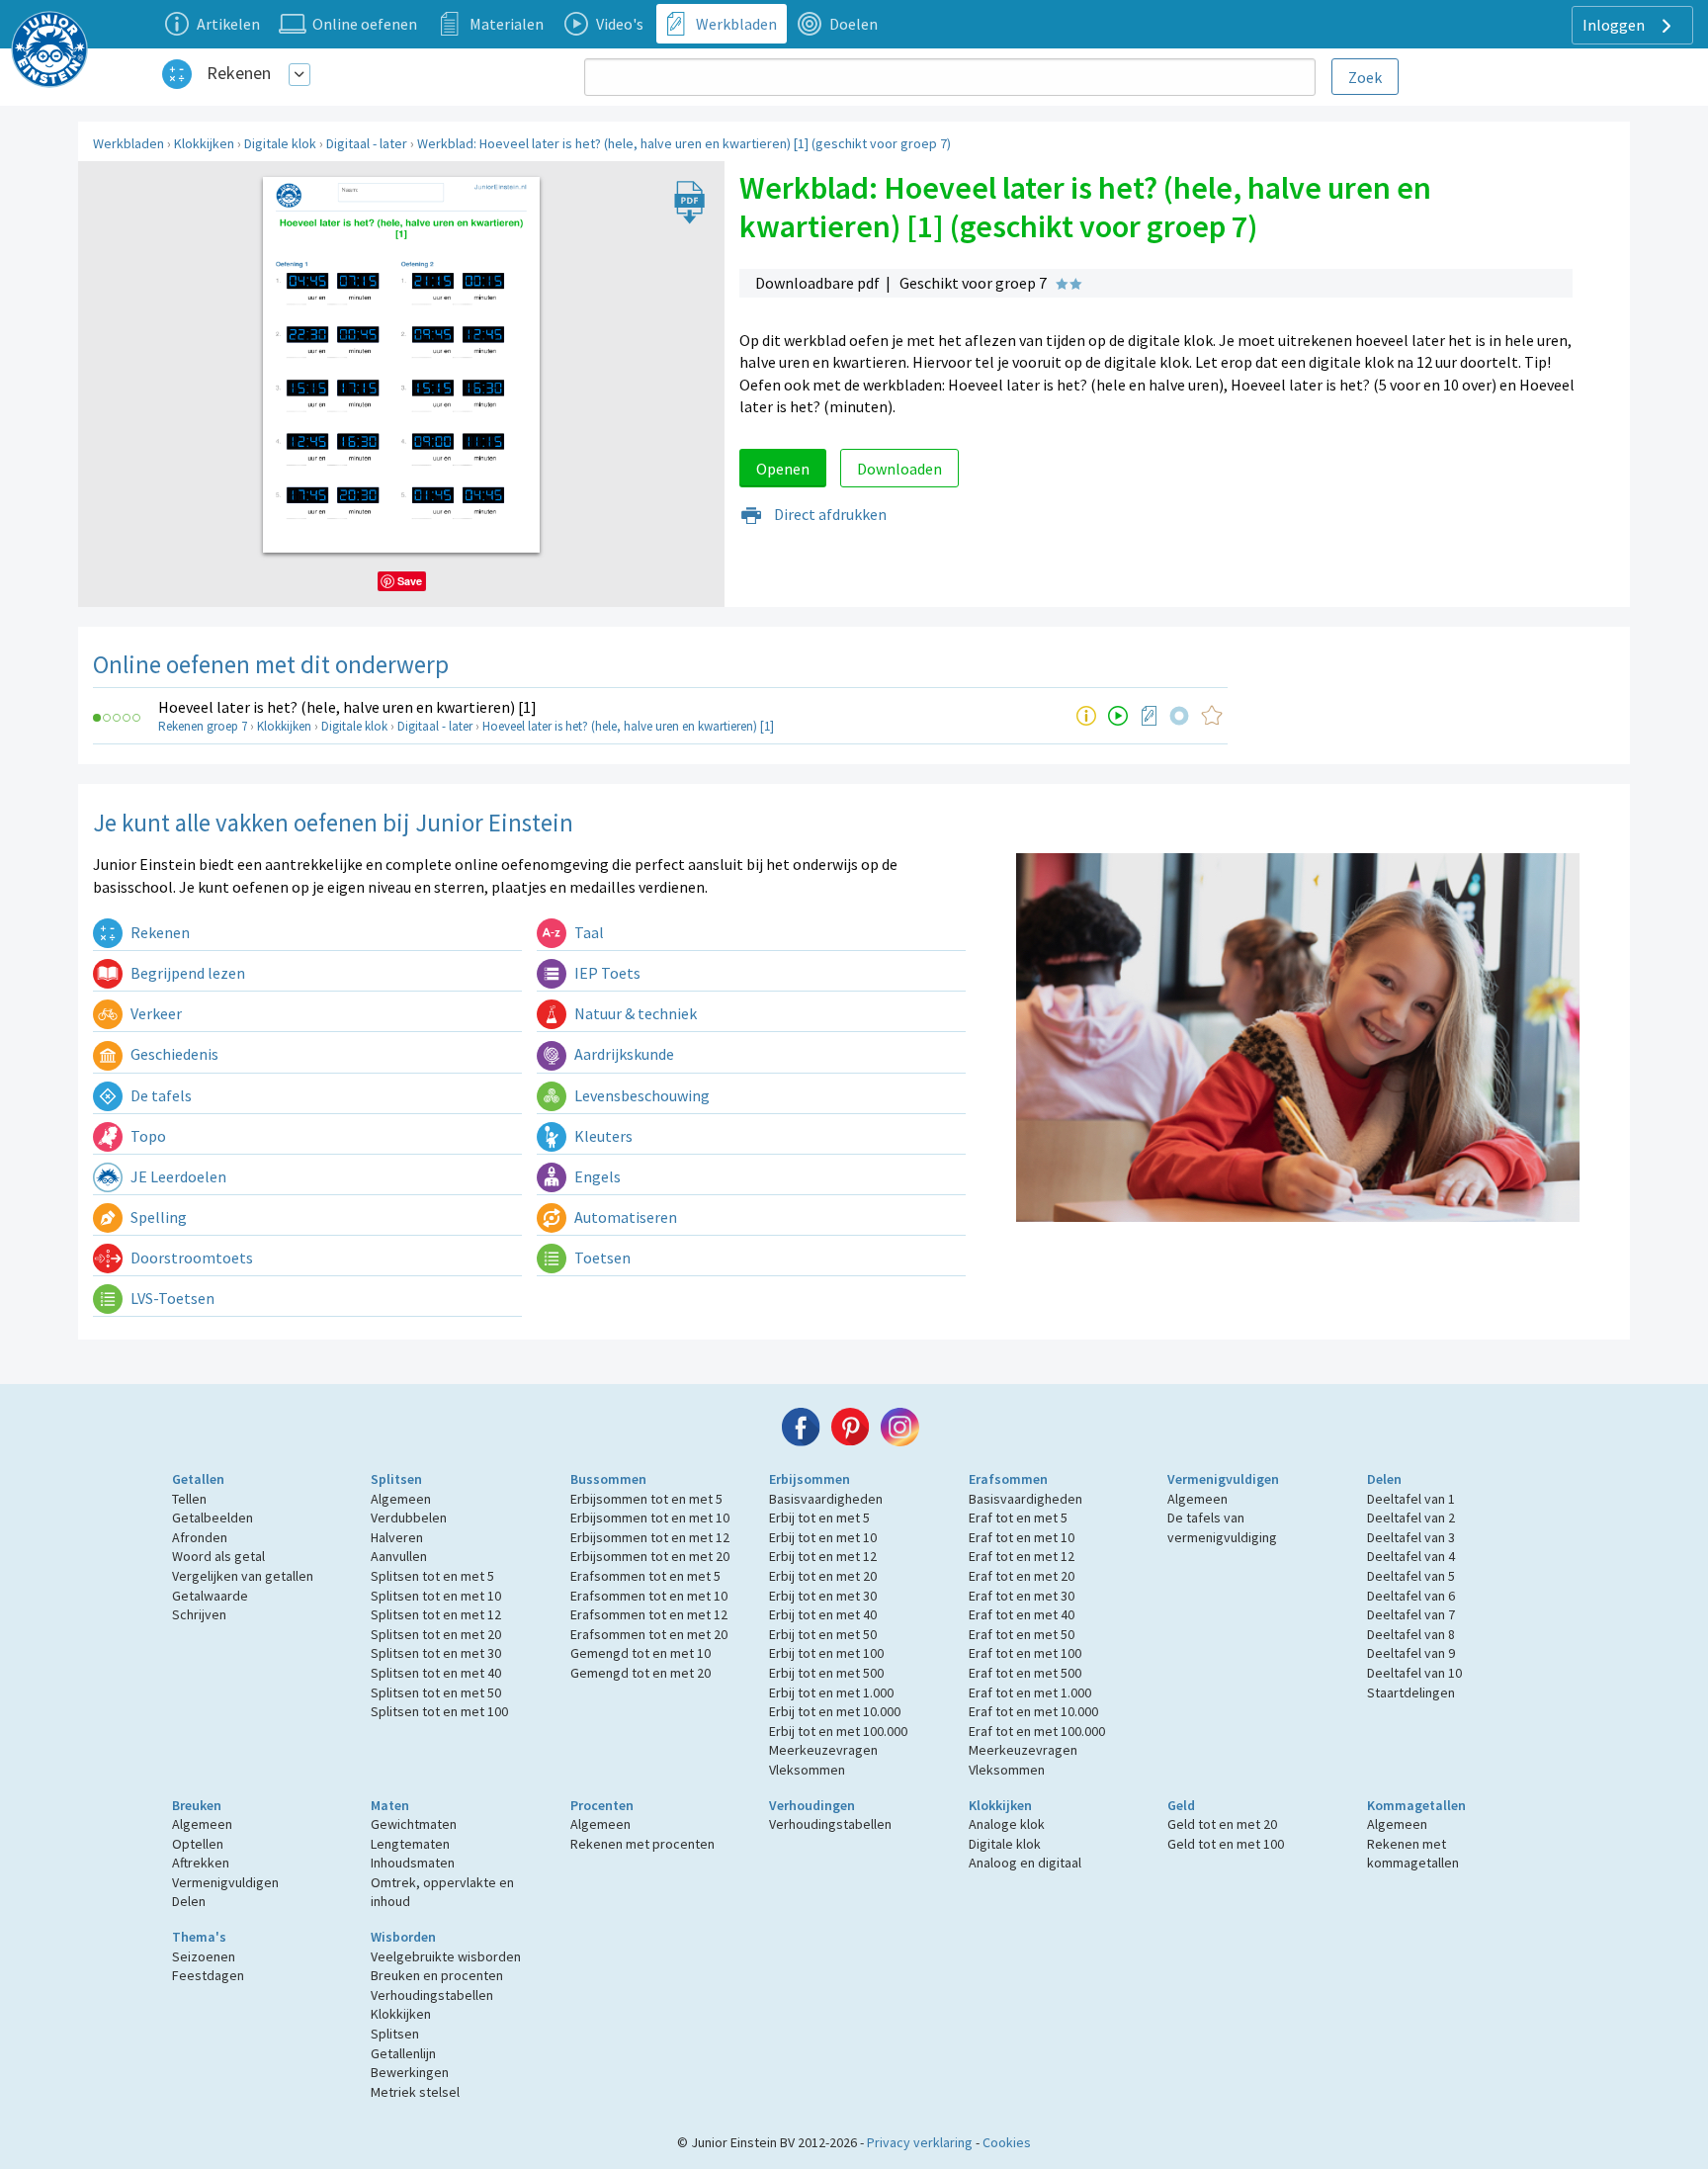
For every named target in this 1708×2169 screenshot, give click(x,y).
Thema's (199, 1937)
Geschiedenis (173, 1054)
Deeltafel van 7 (1411, 1614)
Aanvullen (399, 1556)
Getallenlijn (403, 2053)
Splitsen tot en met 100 (439, 1711)
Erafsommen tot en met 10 (649, 1596)
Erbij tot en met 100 (826, 1653)
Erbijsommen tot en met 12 (650, 1537)
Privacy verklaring (920, 2142)
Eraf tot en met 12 (1022, 1556)
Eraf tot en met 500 (1025, 1673)
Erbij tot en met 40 (823, 1614)
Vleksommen (807, 1770)
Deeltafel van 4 (1411, 1556)
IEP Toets (606, 973)
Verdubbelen (409, 1518)
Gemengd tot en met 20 (640, 1673)
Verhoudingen (812, 1805)
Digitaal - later (367, 143)
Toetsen (601, 1258)
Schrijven (199, 1614)
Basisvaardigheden (826, 1499)
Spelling (157, 1217)
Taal (588, 932)
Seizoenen (204, 1956)
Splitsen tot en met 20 (436, 1634)
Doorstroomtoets (190, 1258)
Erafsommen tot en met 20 (649, 1634)
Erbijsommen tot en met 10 (650, 1518)
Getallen (198, 1479)
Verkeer (155, 1013)
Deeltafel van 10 (1414, 1673)
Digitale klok (280, 143)
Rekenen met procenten (642, 1844)
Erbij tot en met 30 (823, 1596)
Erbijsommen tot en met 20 (650, 1556)
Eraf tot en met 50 (1022, 1634)
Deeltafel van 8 (1411, 1634)
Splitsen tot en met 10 (436, 1596)
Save (410, 581)
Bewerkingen (410, 2072)
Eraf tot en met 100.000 (1037, 1731)
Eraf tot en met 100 (1025, 1653)
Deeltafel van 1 (1411, 1499)
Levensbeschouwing (640, 1095)
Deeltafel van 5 (1411, 1576)
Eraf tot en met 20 (1022, 1576)
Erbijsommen (810, 1479)
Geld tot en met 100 (1226, 1844)
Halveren (397, 1537)
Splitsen (396, 1479)
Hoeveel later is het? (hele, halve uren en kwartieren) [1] (347, 707)
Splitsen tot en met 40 (436, 1673)
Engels (596, 1176)
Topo (147, 1136)
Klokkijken (204, 143)
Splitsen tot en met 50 (436, 1692)
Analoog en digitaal (1025, 1863)
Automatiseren (624, 1217)
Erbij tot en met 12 (823, 1556)
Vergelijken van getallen (243, 1576)
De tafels (160, 1095)
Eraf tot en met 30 (1022, 1596)
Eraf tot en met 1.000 (1030, 1692)
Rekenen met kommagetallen (1413, 1854)
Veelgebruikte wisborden (446, 1956)
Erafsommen (1008, 1479)
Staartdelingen (1411, 1692)
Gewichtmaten (414, 1824)
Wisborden (403, 1937)
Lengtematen (410, 1844)
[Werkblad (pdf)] (1150, 716)
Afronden (200, 1537)
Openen (783, 469)
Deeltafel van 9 (1411, 1653)
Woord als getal (218, 1556)
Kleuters (602, 1136)
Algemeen (401, 1499)
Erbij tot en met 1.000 (831, 1692)
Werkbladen (128, 143)
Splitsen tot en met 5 (432, 1576)
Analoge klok (1007, 1824)
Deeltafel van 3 (1411, 1537)
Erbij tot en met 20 (823, 1576)
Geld (1181, 1805)
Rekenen (239, 73)
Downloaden (899, 469)
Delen (1384, 1479)
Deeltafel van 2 (1411, 1518)
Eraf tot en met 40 (1022, 1614)
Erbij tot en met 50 (823, 1634)
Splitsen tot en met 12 (436, 1614)
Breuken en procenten (437, 1975)
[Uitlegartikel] (1086, 716)
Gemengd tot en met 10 (640, 1653)
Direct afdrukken (829, 514)
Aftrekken (201, 1863)
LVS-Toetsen (171, 1298)
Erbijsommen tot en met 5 (646, 1499)
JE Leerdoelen (177, 1176)
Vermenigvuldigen (1223, 1479)
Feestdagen (208, 1975)
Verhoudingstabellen (830, 1824)
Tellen (189, 1499)
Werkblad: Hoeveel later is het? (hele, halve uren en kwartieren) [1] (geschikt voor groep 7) (684, 143)
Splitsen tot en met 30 (436, 1653)
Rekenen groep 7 (203, 726)
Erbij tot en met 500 (826, 1673)
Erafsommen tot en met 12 (649, 1614)
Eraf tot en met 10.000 (1033, 1711)
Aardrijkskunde (623, 1054)
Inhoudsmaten (413, 1863)
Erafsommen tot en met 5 (645, 1576)
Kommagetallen (1416, 1805)
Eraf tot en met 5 (1018, 1518)
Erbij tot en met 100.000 (838, 1731)
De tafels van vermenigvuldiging (1222, 1527)
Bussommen (608, 1479)
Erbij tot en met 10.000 (835, 1711)
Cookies (1007, 2142)
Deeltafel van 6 (1411, 1596)
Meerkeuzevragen (823, 1750)
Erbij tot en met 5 (819, 1518)
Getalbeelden (213, 1518)
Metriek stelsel (415, 2092)
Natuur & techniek (634, 1013)
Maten (390, 1805)
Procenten (602, 1805)
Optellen (198, 1844)
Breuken (197, 1805)
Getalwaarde (210, 1596)
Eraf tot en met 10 (1022, 1537)
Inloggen (1615, 25)
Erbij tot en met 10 (823, 1537)
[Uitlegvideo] (1118, 716)
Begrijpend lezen (186, 973)
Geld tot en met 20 (1222, 1824)
